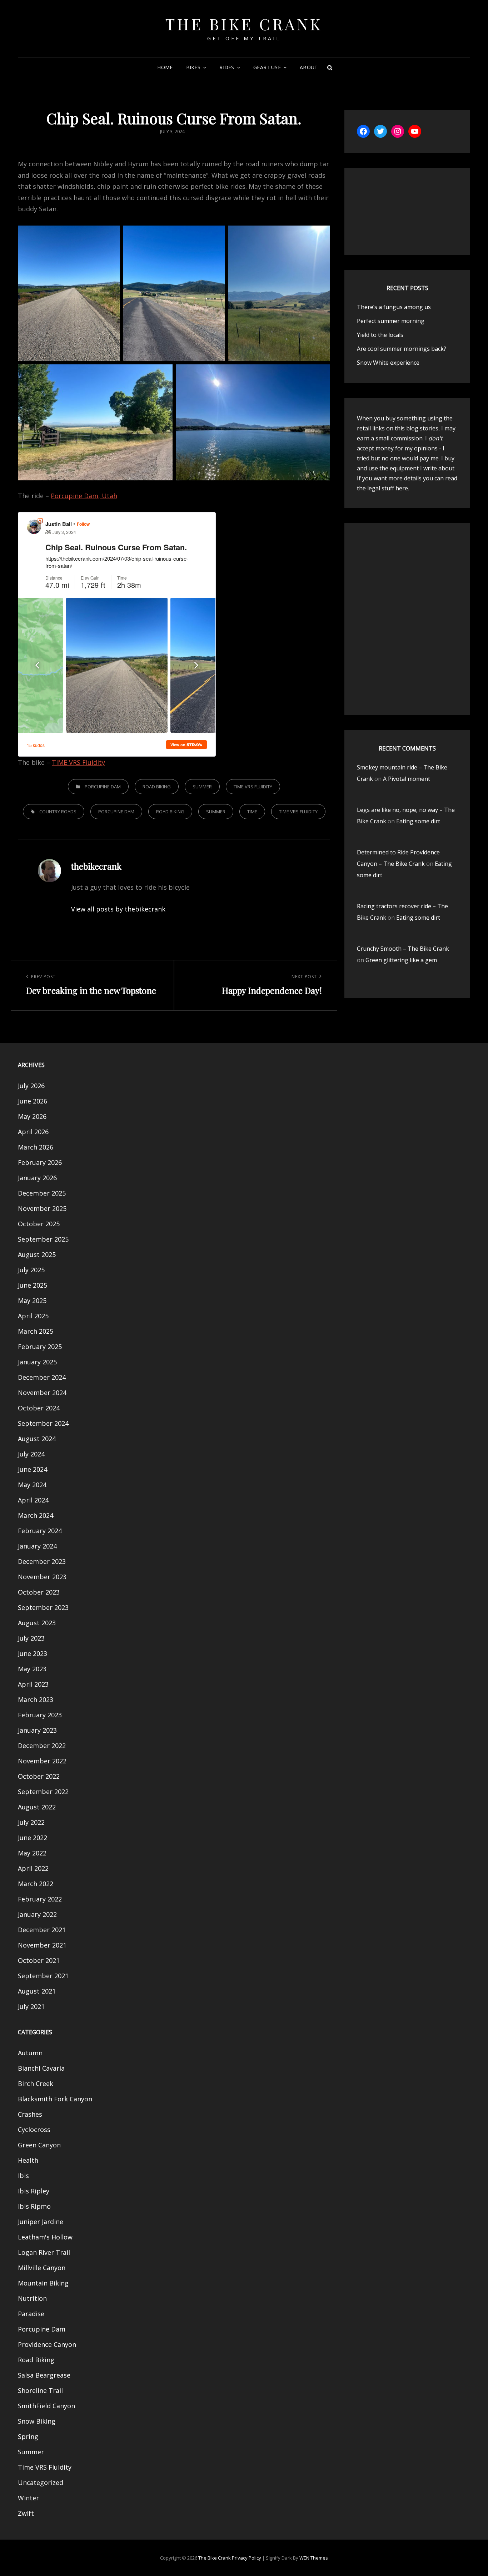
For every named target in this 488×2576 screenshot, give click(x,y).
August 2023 (37, 1623)
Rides (227, 67)
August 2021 (37, 1991)
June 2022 (33, 1838)
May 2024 (32, 1485)
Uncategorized (41, 2482)
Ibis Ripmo (34, 2206)
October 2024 (39, 1408)
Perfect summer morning (391, 321)
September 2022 (43, 1792)
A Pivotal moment (407, 779)
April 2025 (33, 1316)
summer (216, 812)
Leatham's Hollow (45, 2237)
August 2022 (37, 1807)
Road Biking (157, 787)
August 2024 (37, 1439)
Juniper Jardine (41, 2222)
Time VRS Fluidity (253, 787)
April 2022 (33, 1868)
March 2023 (36, 1699)
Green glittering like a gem (401, 960)
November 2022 (42, 1761)
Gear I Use (267, 67)
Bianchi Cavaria (41, 2068)
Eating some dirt (418, 821)
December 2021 (42, 1930)
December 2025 (42, 1193)
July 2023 (31, 1638)
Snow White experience (388, 363)
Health (28, 2160)
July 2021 (31, 2006)
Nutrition (32, 2298)
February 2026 (40, 1162)
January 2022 (37, 1914)
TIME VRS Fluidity (78, 762)
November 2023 (42, 1577)
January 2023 (37, 1730)
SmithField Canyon (46, 2406)
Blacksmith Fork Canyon (55, 2099)
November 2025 (42, 1208)
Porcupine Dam (103, 787)
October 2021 (39, 1960)
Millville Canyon (42, 2268)
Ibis (23, 2176)
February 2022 (40, 1899)
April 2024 (33, 1500)
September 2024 (43, 1423)
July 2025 (31, 1270)
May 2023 (32, 1669)
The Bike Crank (244, 24)
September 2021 (43, 1976)
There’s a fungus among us (394, 307)
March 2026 (36, 1147)
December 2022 (42, 1746)
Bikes (193, 67)
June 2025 (33, 1285)
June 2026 (33, 1101)
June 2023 (33, 1653)
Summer (202, 787)
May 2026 (32, 1116)
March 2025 (36, 1331)
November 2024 (42, 1393)
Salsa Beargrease (44, 2375)
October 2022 (39, 1776)
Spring (28, 2436)
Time (252, 812)
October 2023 (39, 1592)
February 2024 (40, 1531)
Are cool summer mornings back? (402, 349)
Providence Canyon (47, 2344)
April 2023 (33, 1684)
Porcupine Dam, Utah (84, 496)
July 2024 (31, 1454)
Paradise (31, 2314)
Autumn (30, 2053)
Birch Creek (36, 2083)
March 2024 (36, 1515)
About (309, 67)
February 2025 (40, 1347)
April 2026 (33, 1132)
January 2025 (37, 1362)
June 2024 (33, 1469)
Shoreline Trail (40, 2390)
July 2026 (31, 1086)
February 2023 (40, 1715)
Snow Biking (37, 2421)
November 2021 (42, 1945)
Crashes (30, 2114)
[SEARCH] (330, 67)
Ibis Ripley (34, 2191)
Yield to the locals (380, 335)
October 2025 (39, 1224)
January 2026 (37, 1178)
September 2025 (43, 1239)
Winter (28, 2498)
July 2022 (31, 1822)
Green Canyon (39, 2145)
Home (165, 67)
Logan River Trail (44, 2252)
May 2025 (32, 1300)
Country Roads (58, 812)
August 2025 (37, 1254)
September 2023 (43, 1607)
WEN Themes (314, 2558)
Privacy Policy (247, 2558)
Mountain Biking (43, 2283)
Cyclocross (34, 2130)
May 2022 (32, 1853)
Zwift (26, 2513)
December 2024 (42, 1377)
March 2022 (36, 1884)
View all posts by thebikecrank (118, 909)
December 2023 (42, 1561)
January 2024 (37, 1546)
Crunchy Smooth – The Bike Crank (403, 949)
